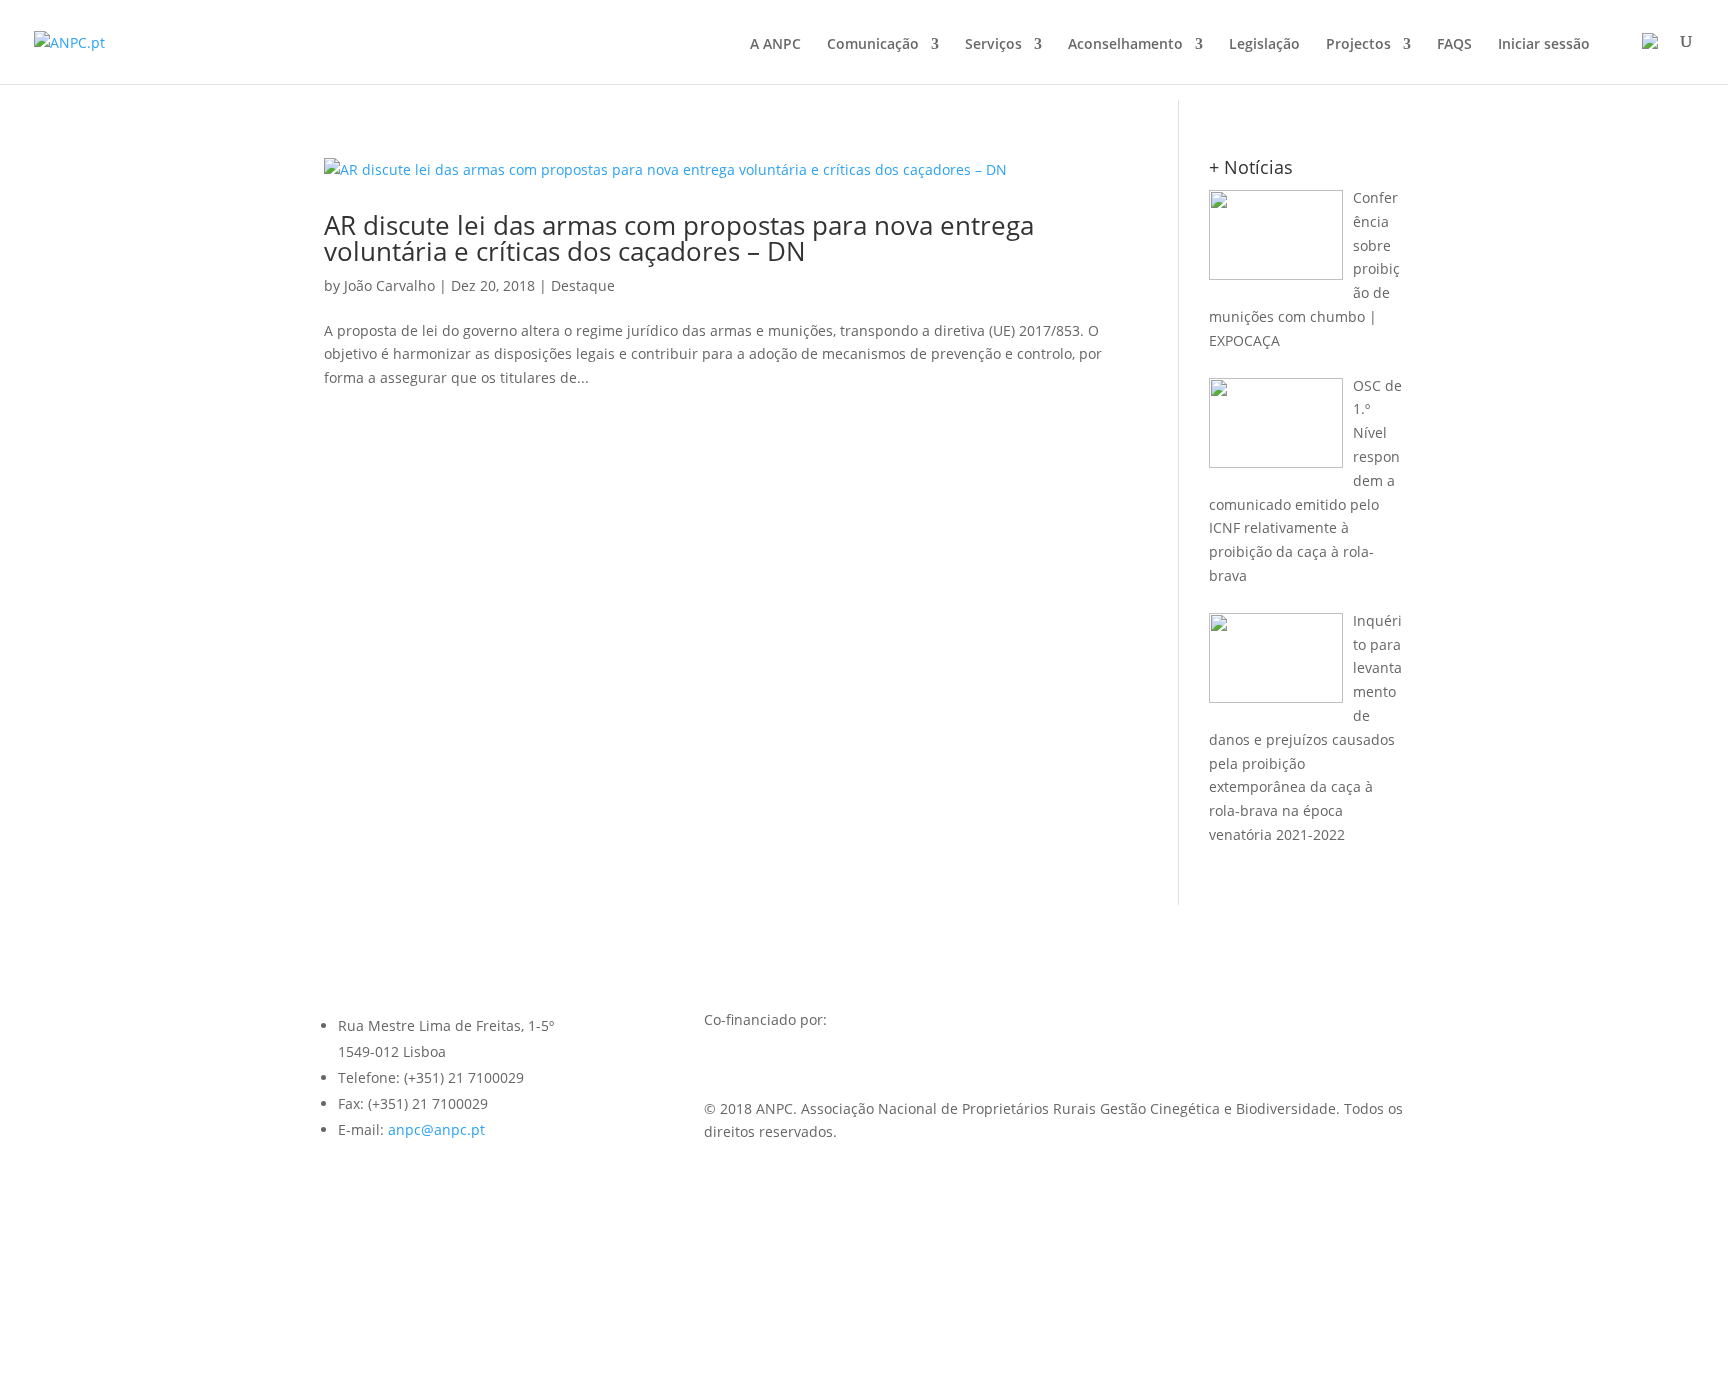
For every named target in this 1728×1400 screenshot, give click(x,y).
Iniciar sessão (1544, 45)
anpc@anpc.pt (436, 1129)
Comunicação (873, 45)
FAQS (1454, 45)
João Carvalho (389, 285)
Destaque (583, 285)
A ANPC (775, 45)
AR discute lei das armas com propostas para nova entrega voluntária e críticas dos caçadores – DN (679, 238)
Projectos (1358, 45)
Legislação (1264, 45)
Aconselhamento (1125, 45)
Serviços (993, 45)
